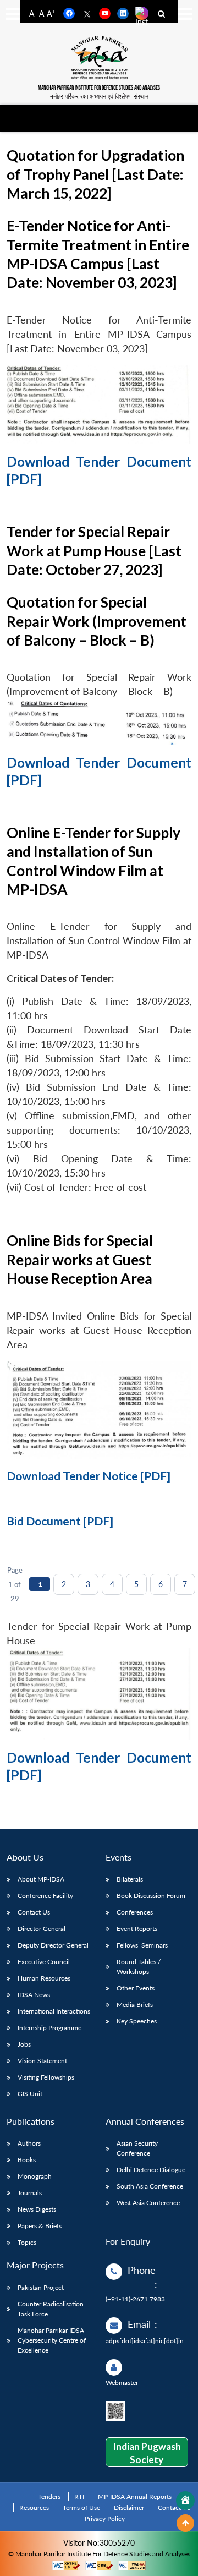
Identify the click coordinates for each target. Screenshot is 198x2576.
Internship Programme (50, 2028)
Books (27, 2160)
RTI (79, 2496)
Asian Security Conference (137, 2148)
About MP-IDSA (41, 1879)
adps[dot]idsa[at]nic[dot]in (145, 2341)
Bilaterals (130, 1879)
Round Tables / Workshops (139, 1967)
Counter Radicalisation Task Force (51, 2309)
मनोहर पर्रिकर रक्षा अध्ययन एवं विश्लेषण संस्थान (99, 96)
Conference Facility (45, 1896)
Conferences (135, 1912)
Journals (30, 2193)
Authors (29, 2143)
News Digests (37, 2209)
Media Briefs (135, 2005)
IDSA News (34, 1995)
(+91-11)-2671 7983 (135, 2299)
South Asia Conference (150, 2186)
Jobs (24, 2044)
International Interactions (54, 2011)
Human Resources (44, 1978)
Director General (42, 1929)
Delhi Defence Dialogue (151, 2170)
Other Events (136, 1988)
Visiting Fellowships (46, 2077)
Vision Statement (42, 2061)
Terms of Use (81, 2507)
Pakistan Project (41, 2287)
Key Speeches (137, 2021)
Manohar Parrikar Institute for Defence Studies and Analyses (99, 88)
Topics (27, 2242)
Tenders (49, 2496)
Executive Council (44, 1962)
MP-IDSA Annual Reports (135, 2496)
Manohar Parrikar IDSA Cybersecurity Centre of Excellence (52, 2340)
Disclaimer (129, 2507)
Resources (34, 2507)
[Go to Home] (185, 2501)
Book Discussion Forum (151, 1896)
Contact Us (34, 1912)
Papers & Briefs (40, 2226)
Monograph (35, 2176)
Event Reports (137, 1929)
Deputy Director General (53, 1945)
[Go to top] (185, 2523)
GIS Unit (30, 2094)
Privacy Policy (105, 2518)
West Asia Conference (148, 2203)
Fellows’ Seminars (142, 1945)
